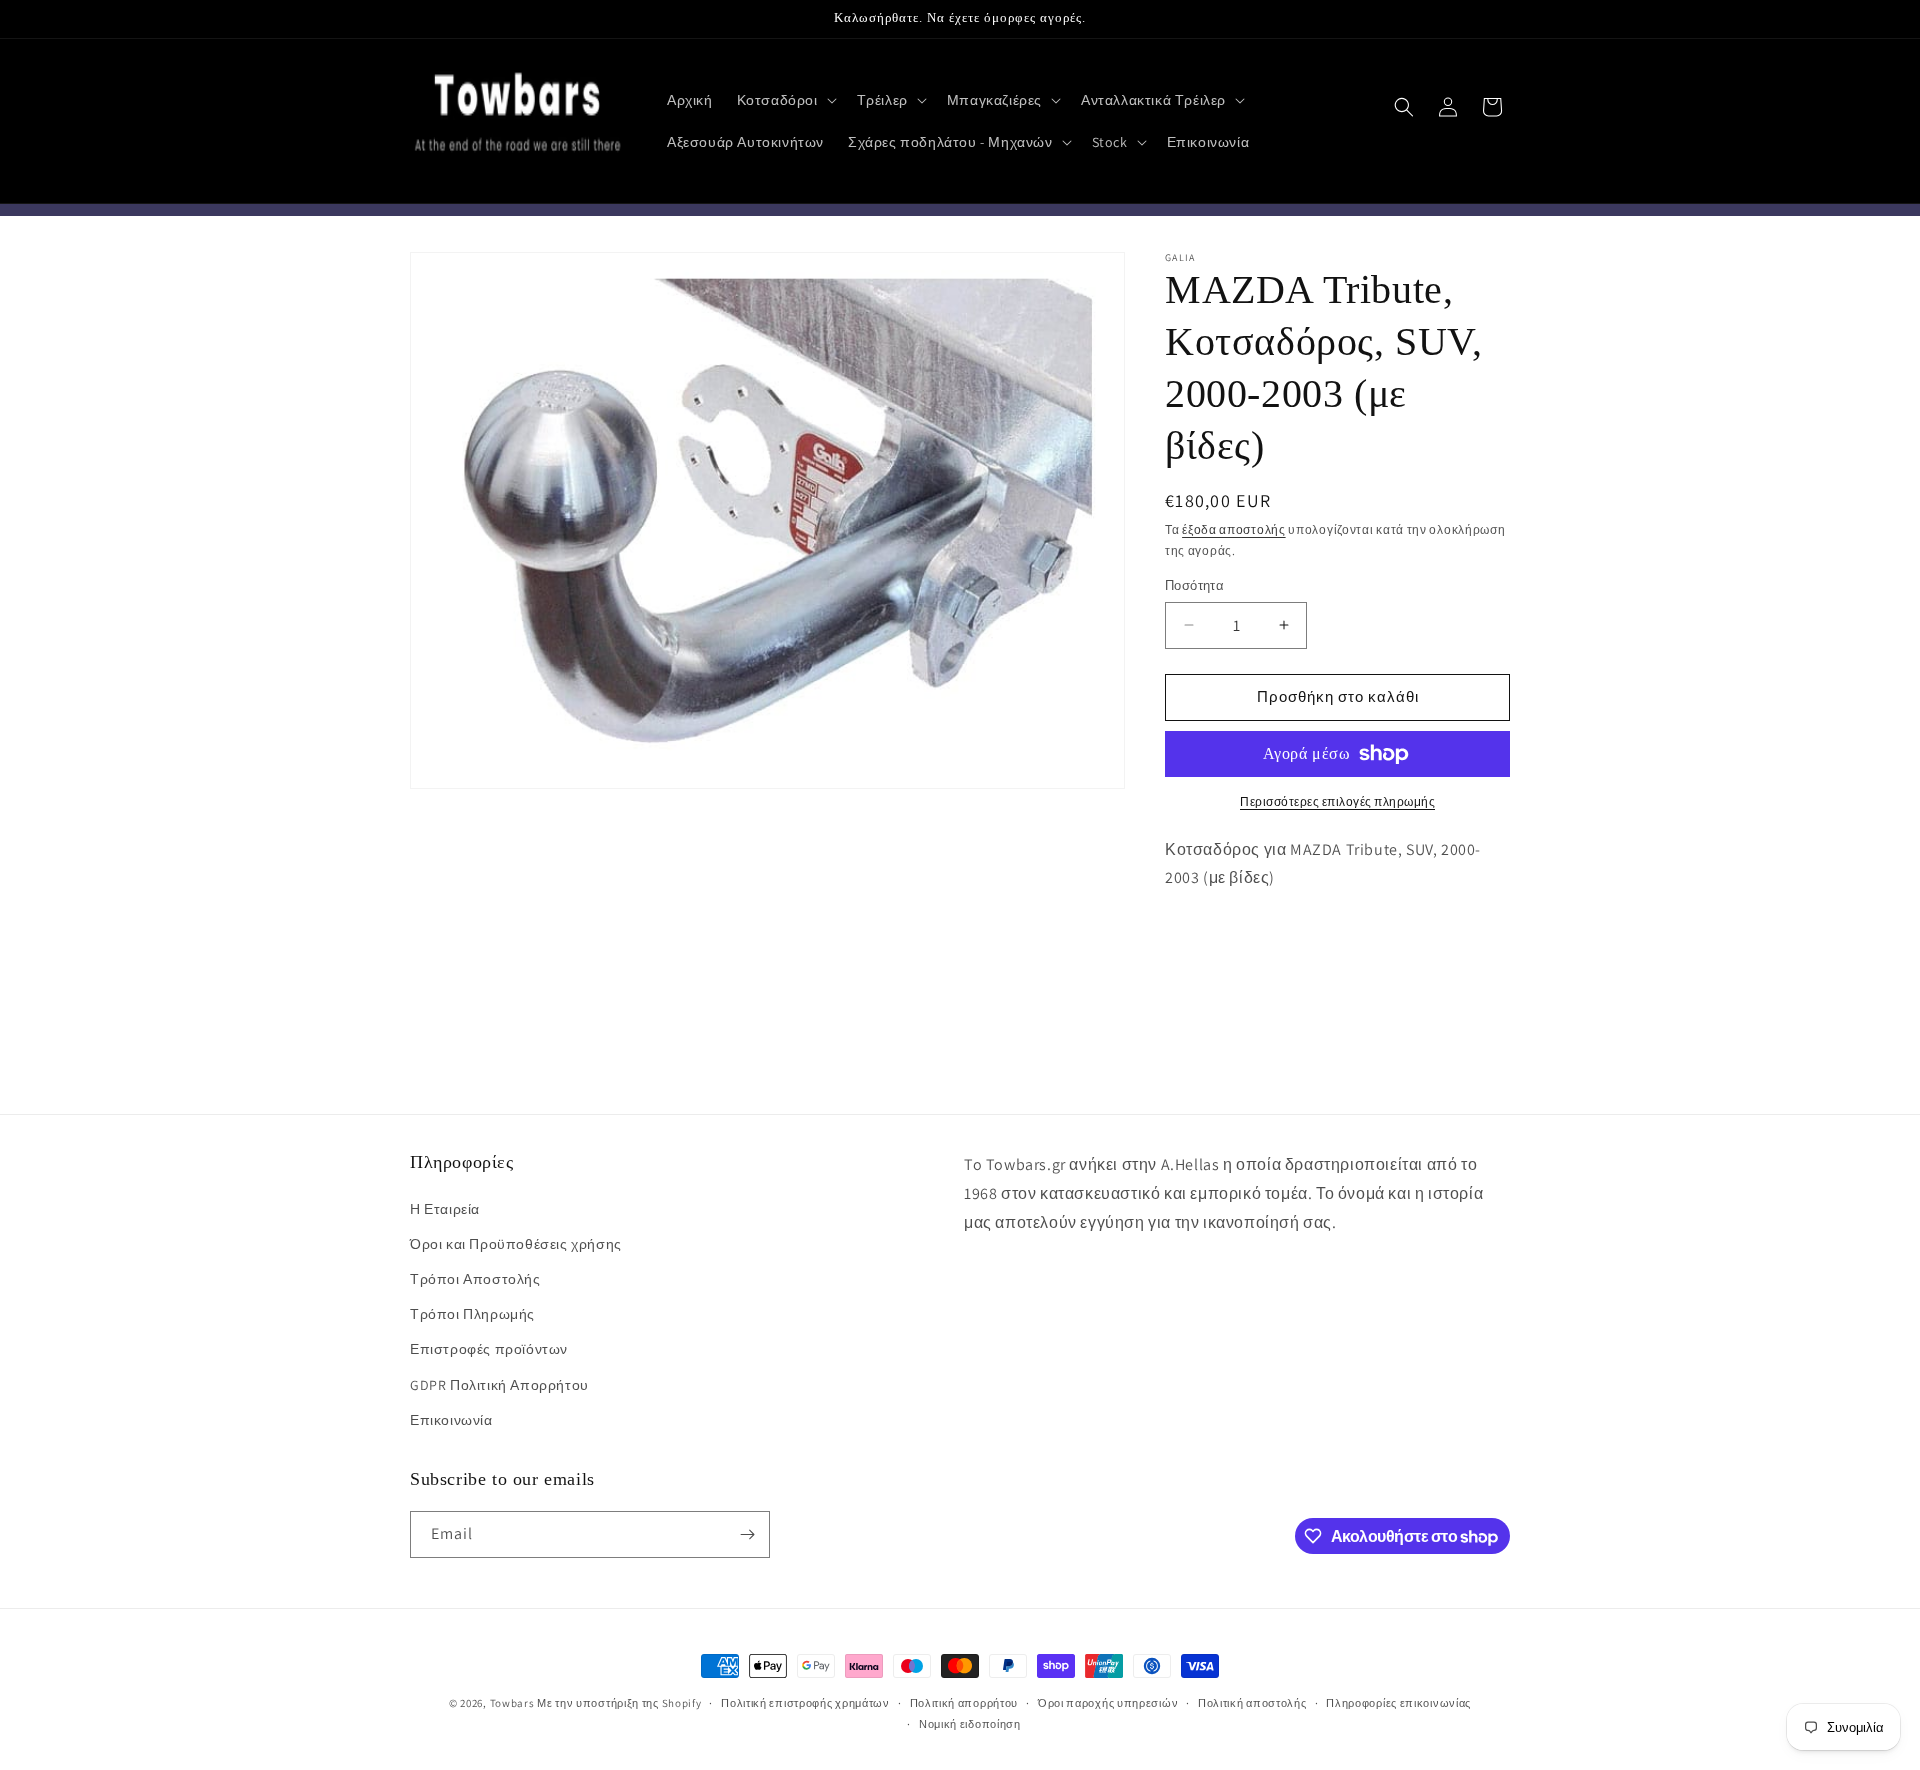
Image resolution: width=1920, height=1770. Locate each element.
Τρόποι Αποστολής (475, 1279)
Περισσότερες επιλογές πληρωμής (1337, 801)
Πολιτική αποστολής (1252, 1703)
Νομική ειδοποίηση (970, 1724)
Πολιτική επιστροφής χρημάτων (805, 1703)
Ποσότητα (1194, 585)
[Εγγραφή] (747, 1534)
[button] (785, 100)
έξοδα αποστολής (1234, 529)
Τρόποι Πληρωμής (472, 1314)
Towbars (512, 1703)
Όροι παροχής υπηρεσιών (1108, 1703)
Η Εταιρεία (445, 1209)
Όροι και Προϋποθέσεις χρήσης (516, 1244)
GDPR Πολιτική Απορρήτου (499, 1385)
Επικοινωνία (451, 1420)
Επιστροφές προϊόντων (489, 1349)
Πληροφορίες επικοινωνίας (1398, 1703)
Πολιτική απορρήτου (964, 1703)
